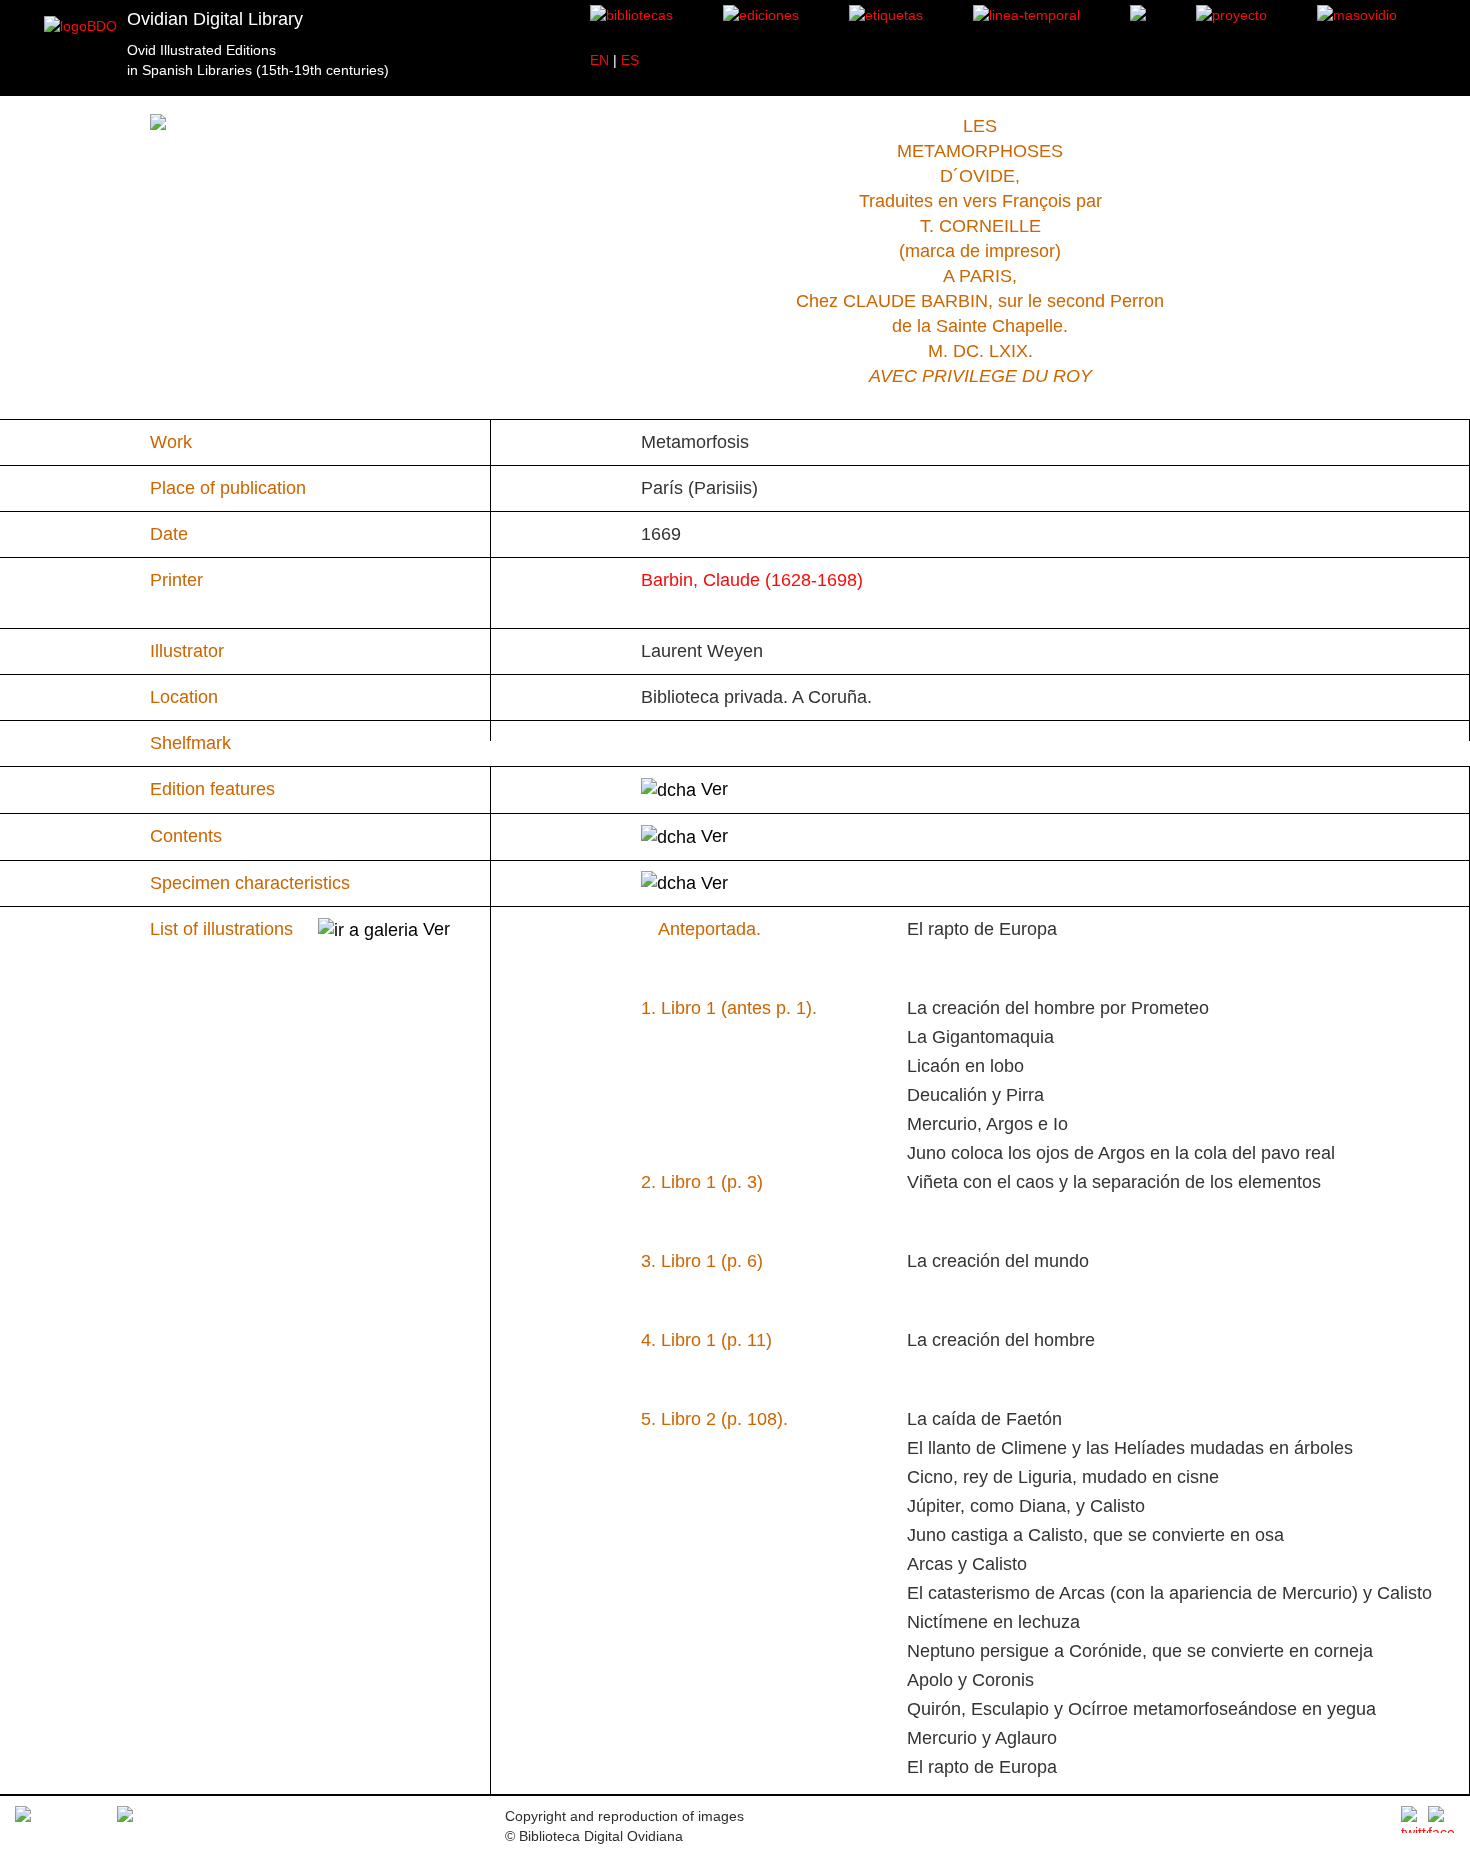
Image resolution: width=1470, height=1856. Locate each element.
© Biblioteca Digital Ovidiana (594, 1836)
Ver (712, 789)
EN (599, 60)
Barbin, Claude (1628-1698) (752, 580)
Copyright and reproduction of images (624, 1816)
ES (630, 60)
